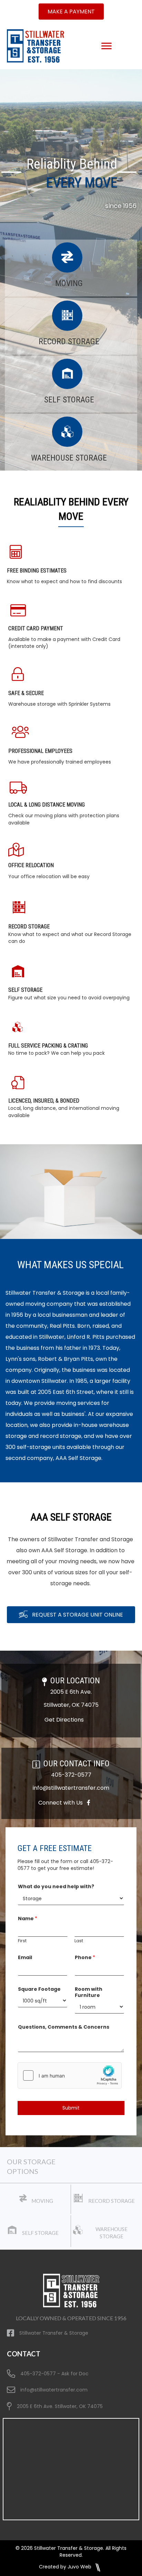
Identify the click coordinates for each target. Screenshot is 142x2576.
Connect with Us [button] (63, 1803)
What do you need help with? (56, 1886)
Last (79, 1941)
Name (28, 1918)
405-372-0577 (71, 1775)
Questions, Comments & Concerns (64, 2027)
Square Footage (39, 1989)
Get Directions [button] (64, 1720)
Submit (71, 2108)
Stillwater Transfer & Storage (54, 2333)
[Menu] (106, 46)
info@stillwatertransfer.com (71, 1788)
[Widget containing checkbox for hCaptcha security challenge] (70, 2075)
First (22, 1941)
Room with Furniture (89, 1992)
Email (25, 1957)
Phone (85, 1957)
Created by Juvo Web (66, 2567)
